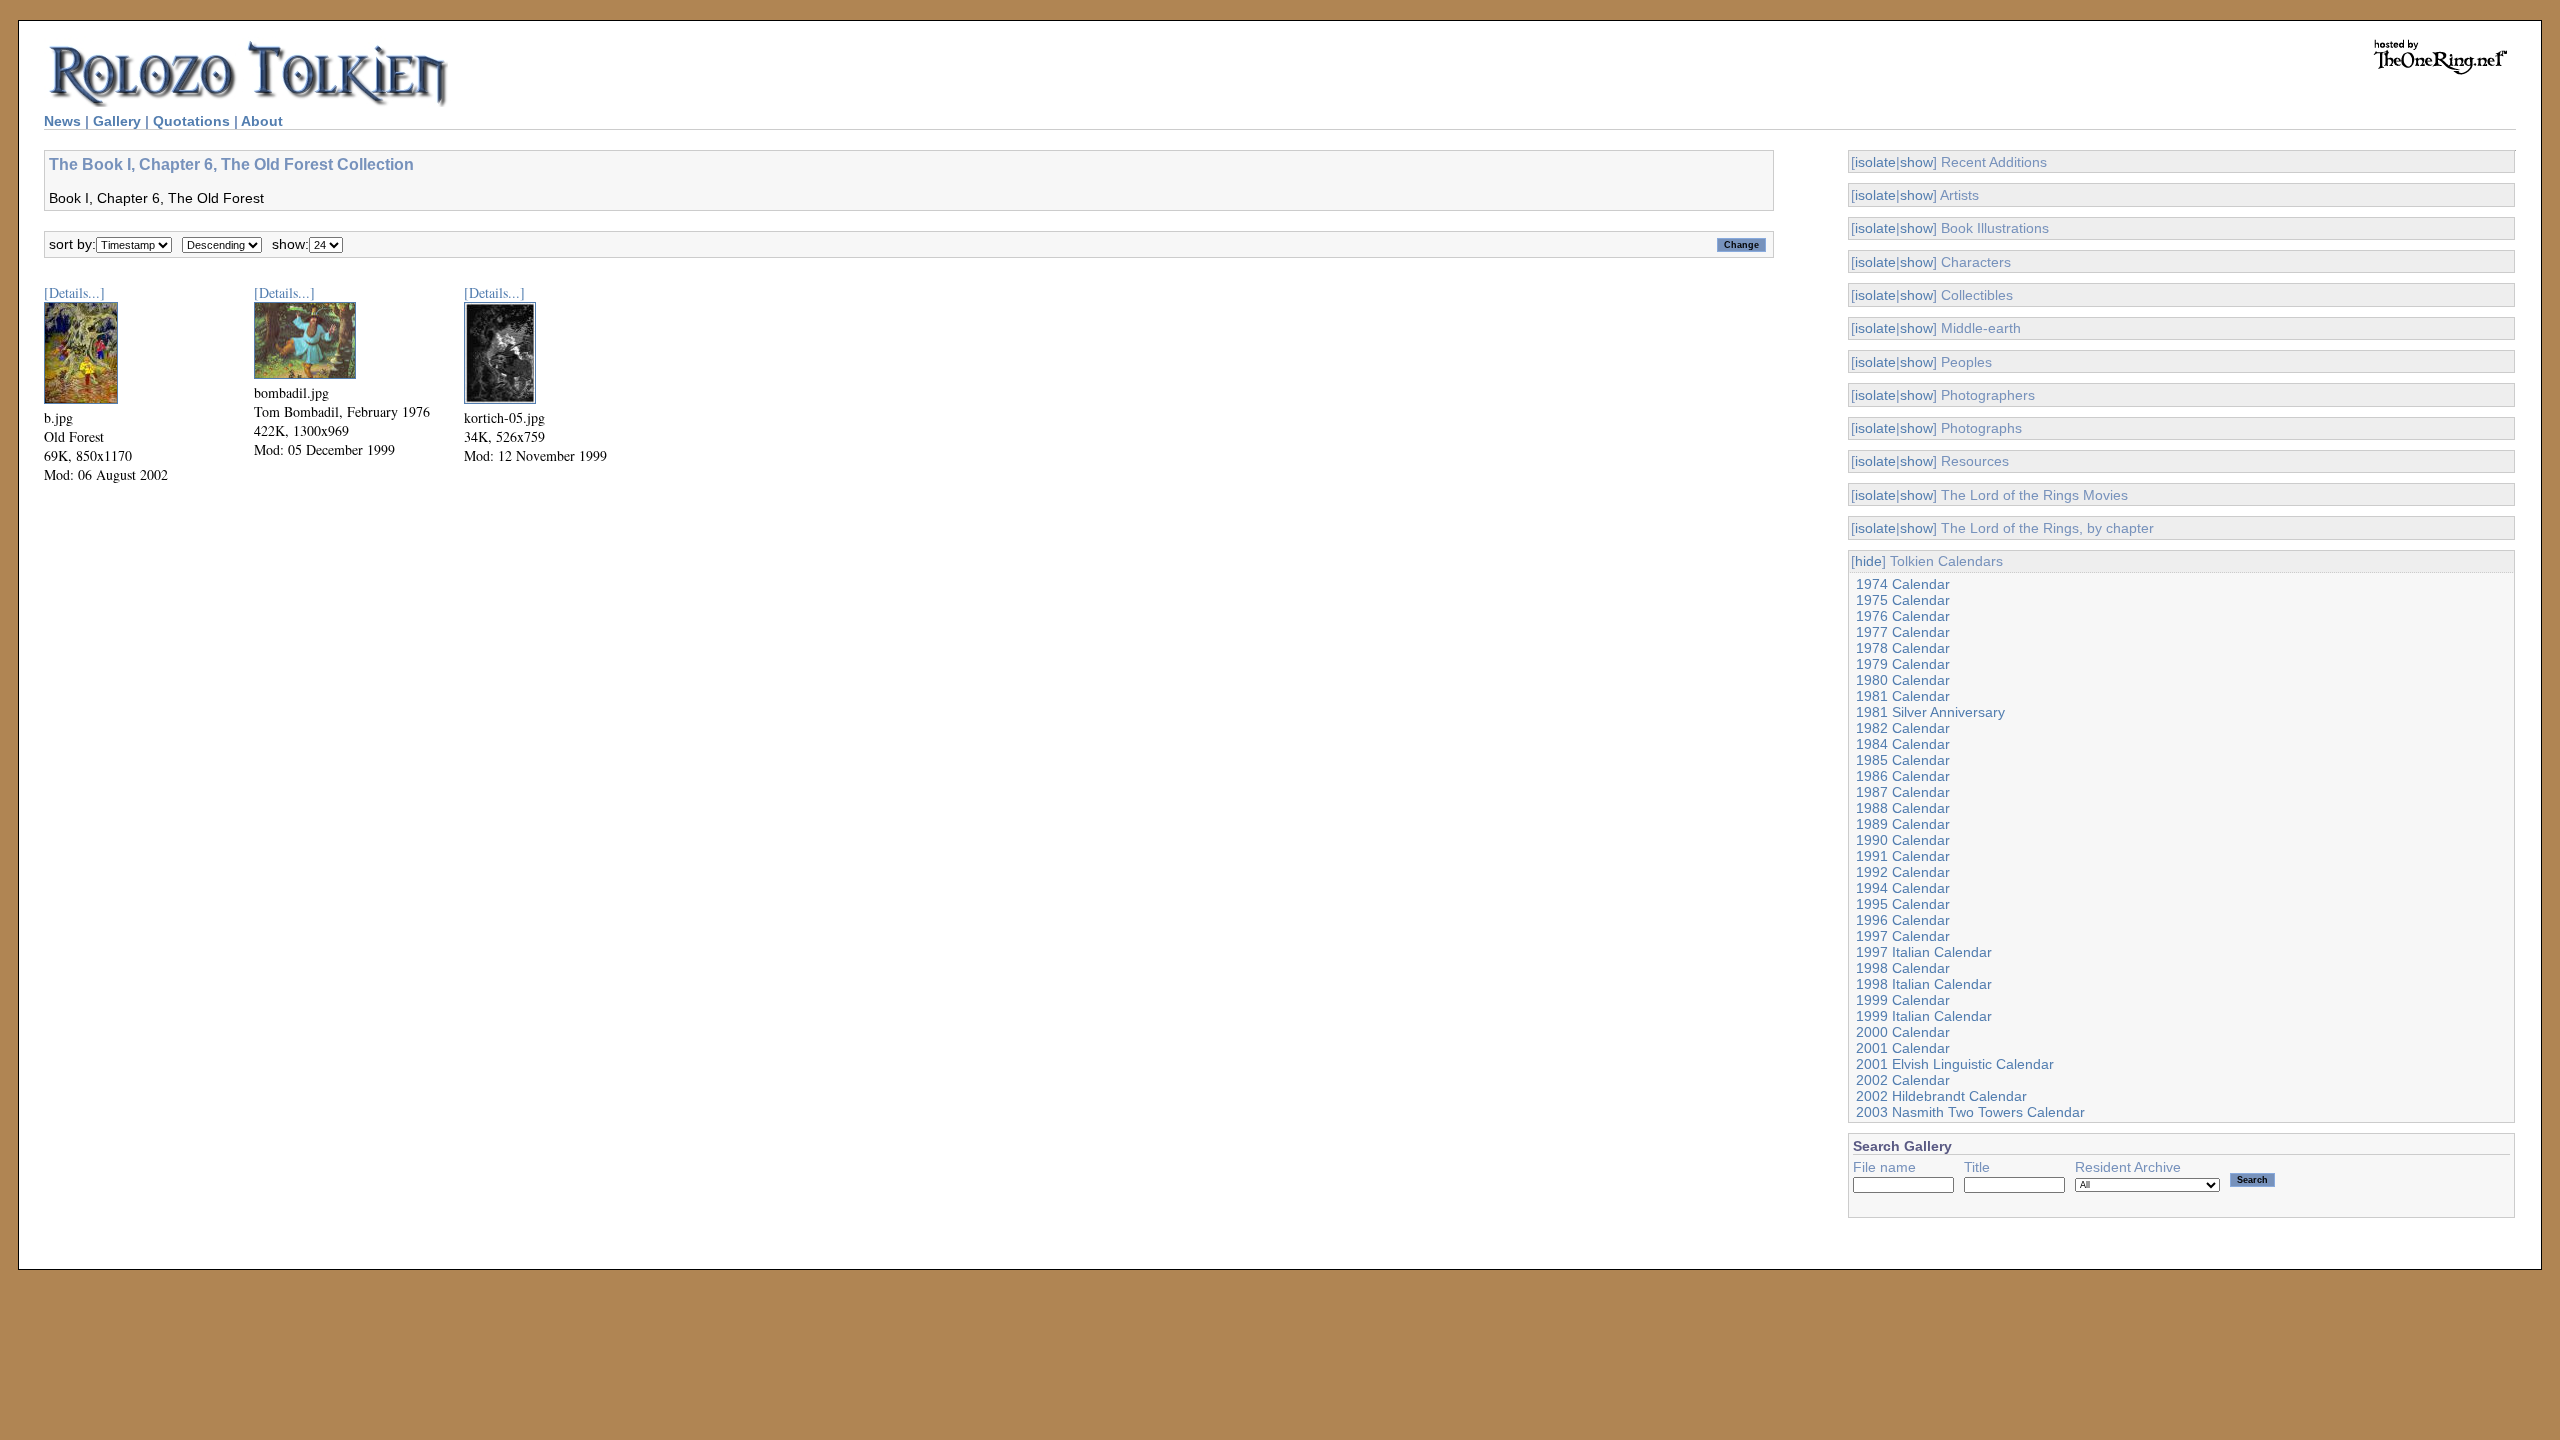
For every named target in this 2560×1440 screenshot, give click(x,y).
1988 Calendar (1903, 808)
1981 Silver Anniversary (1930, 712)
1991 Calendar (1903, 856)
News (62, 121)
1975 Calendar (1903, 600)
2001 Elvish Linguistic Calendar (1955, 1064)
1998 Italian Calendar (1924, 984)
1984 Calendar (1903, 744)
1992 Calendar (1903, 872)
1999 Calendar (1903, 1000)
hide (1868, 561)
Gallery (117, 121)
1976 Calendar (1903, 616)
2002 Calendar (1903, 1080)
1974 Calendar (1903, 584)
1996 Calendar (1903, 920)
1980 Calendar (1903, 680)
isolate (1875, 162)
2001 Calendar (1903, 1048)
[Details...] (74, 292)
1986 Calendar (1903, 776)
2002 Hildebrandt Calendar (1941, 1096)
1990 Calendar (1903, 840)
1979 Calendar (1903, 664)
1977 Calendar (1903, 632)
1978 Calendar (1903, 648)
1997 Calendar (1903, 936)
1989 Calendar (1903, 824)
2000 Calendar (1903, 1032)
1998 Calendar (1903, 968)
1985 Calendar (1903, 760)
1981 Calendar (1903, 696)
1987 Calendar (1903, 792)
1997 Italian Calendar (1924, 952)
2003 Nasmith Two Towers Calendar (1970, 1112)
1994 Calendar (1903, 888)
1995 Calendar (1903, 904)
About (262, 121)
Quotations (191, 121)
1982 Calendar (1903, 728)
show (1916, 162)
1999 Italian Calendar (1924, 1016)
